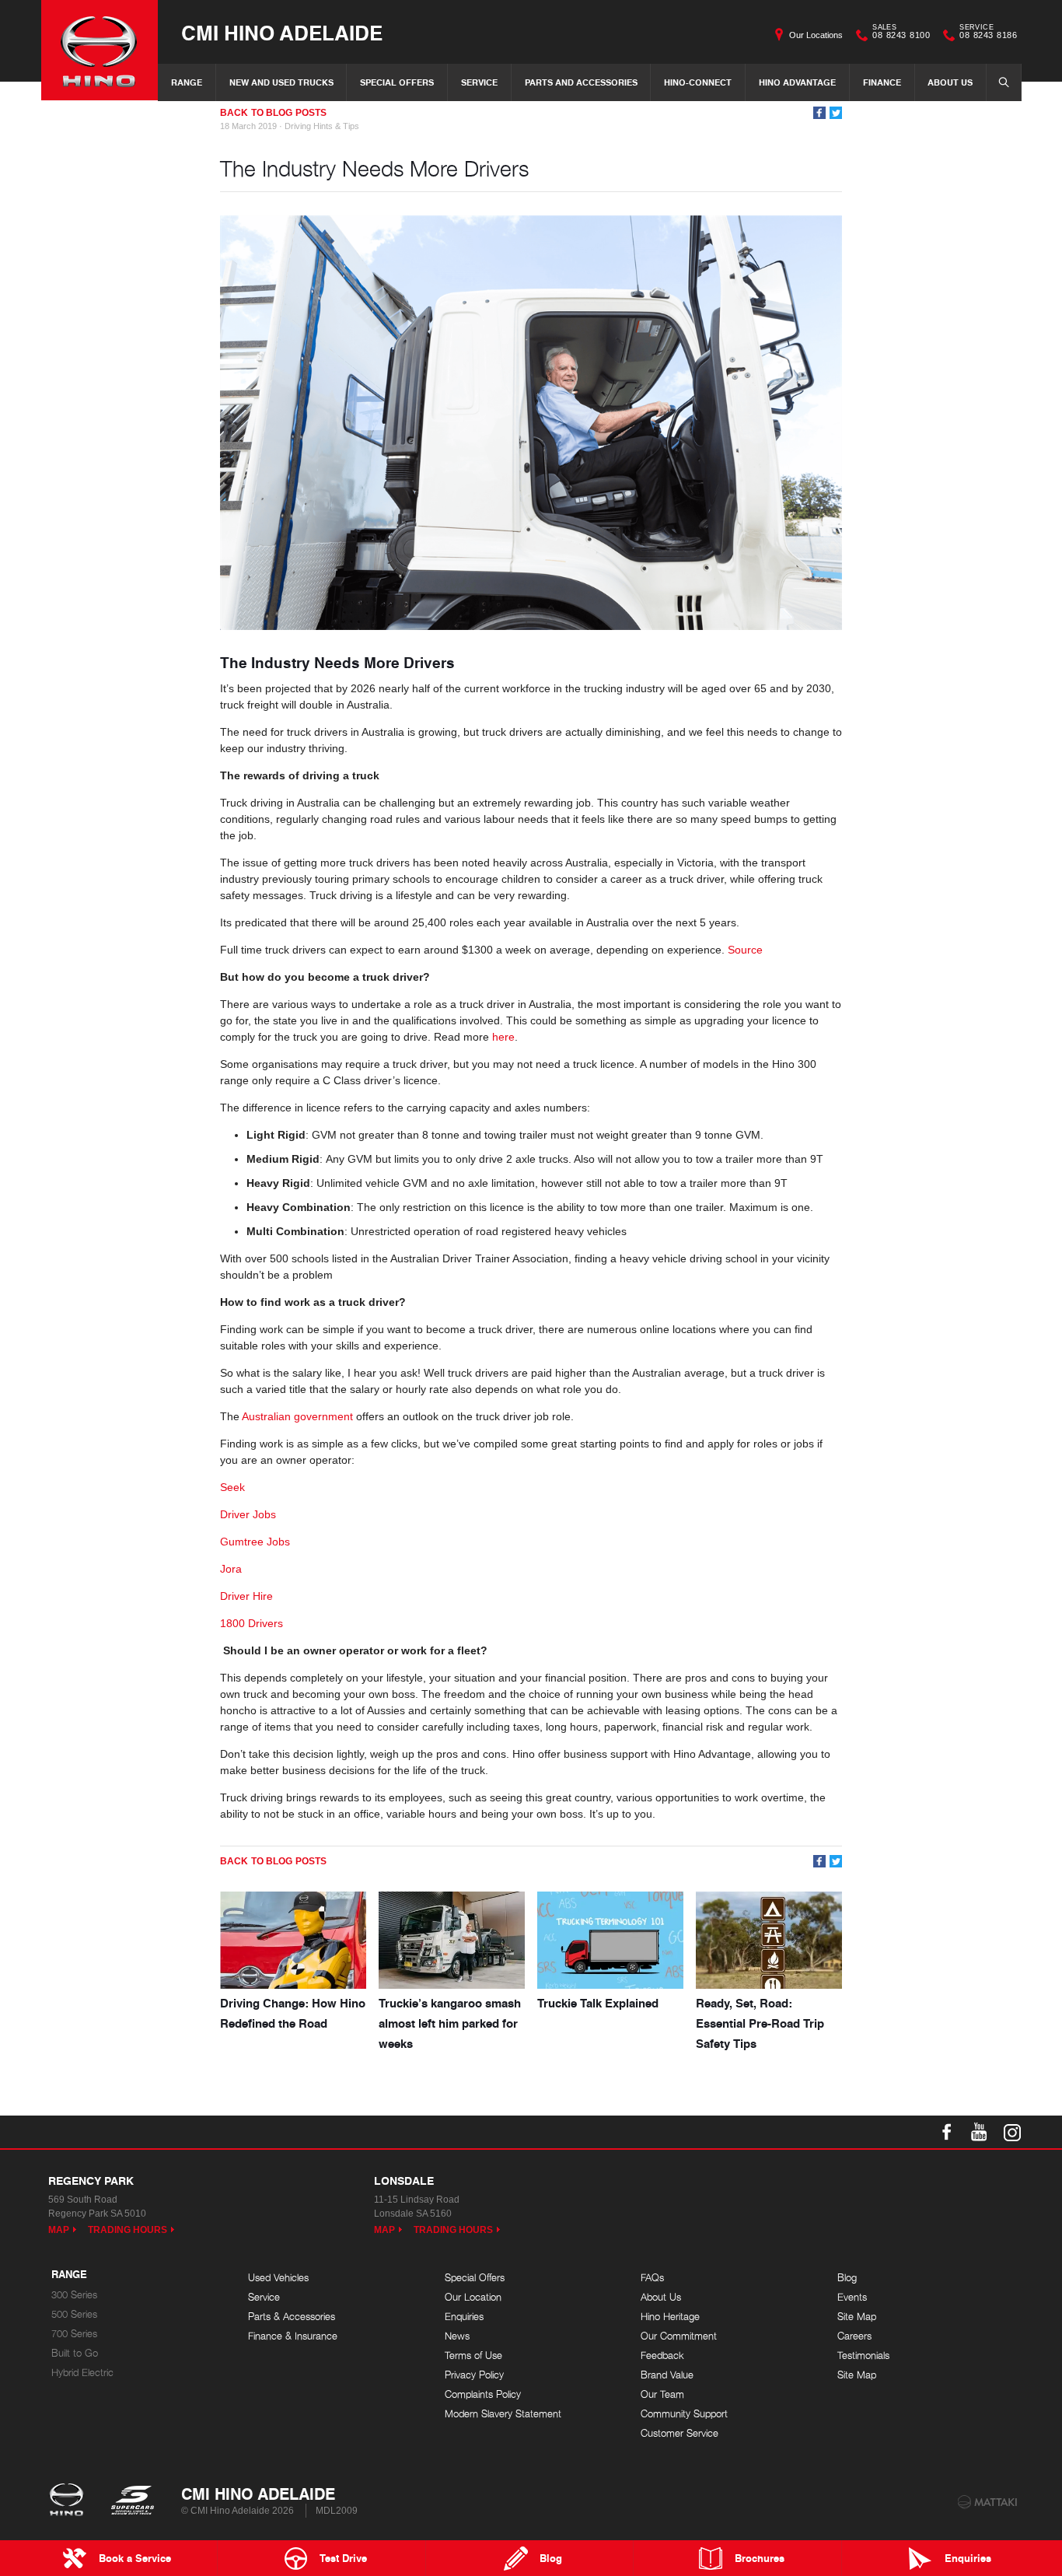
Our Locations (816, 35)
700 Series (74, 2334)
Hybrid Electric (82, 2373)
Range (187, 82)
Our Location (473, 2297)
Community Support (684, 2414)
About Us (950, 82)
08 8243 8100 (901, 33)
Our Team (662, 2394)
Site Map (857, 2317)
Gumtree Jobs (255, 1542)
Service (479, 82)
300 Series (74, 2295)
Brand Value (667, 2375)
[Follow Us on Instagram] (1012, 2132)
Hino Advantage (797, 82)
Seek (232, 1487)
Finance (882, 82)
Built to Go (75, 2353)
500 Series (74, 2314)
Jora (231, 1569)
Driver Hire (246, 1596)
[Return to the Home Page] (70, 2501)
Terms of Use (473, 2355)
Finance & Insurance (293, 2336)
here (503, 1037)
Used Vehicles (278, 2278)
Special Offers (397, 82)
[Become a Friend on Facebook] (947, 2132)
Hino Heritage (670, 2317)
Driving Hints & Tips (322, 126)
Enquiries (464, 2317)
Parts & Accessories (292, 2317)
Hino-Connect (698, 82)
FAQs (652, 2278)
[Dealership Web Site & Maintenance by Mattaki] (987, 2502)
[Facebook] (819, 113)
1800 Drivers (252, 1623)
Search (1004, 82)
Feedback (662, 2355)
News (457, 2336)
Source (745, 950)
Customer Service (679, 2433)
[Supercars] (132, 2501)
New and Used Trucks (281, 82)
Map (59, 2230)
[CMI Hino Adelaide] (100, 50)
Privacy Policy (474, 2375)
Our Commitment (679, 2336)
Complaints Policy (483, 2394)
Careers (854, 2336)
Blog (847, 2278)
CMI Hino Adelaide (282, 32)
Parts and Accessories (581, 82)
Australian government (299, 1416)
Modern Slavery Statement (503, 2414)
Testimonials (863, 2355)
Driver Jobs (248, 1514)
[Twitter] (836, 113)
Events (852, 2297)
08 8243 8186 (988, 33)
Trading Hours (128, 2230)
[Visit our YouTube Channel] (980, 2132)
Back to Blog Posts (273, 113)
